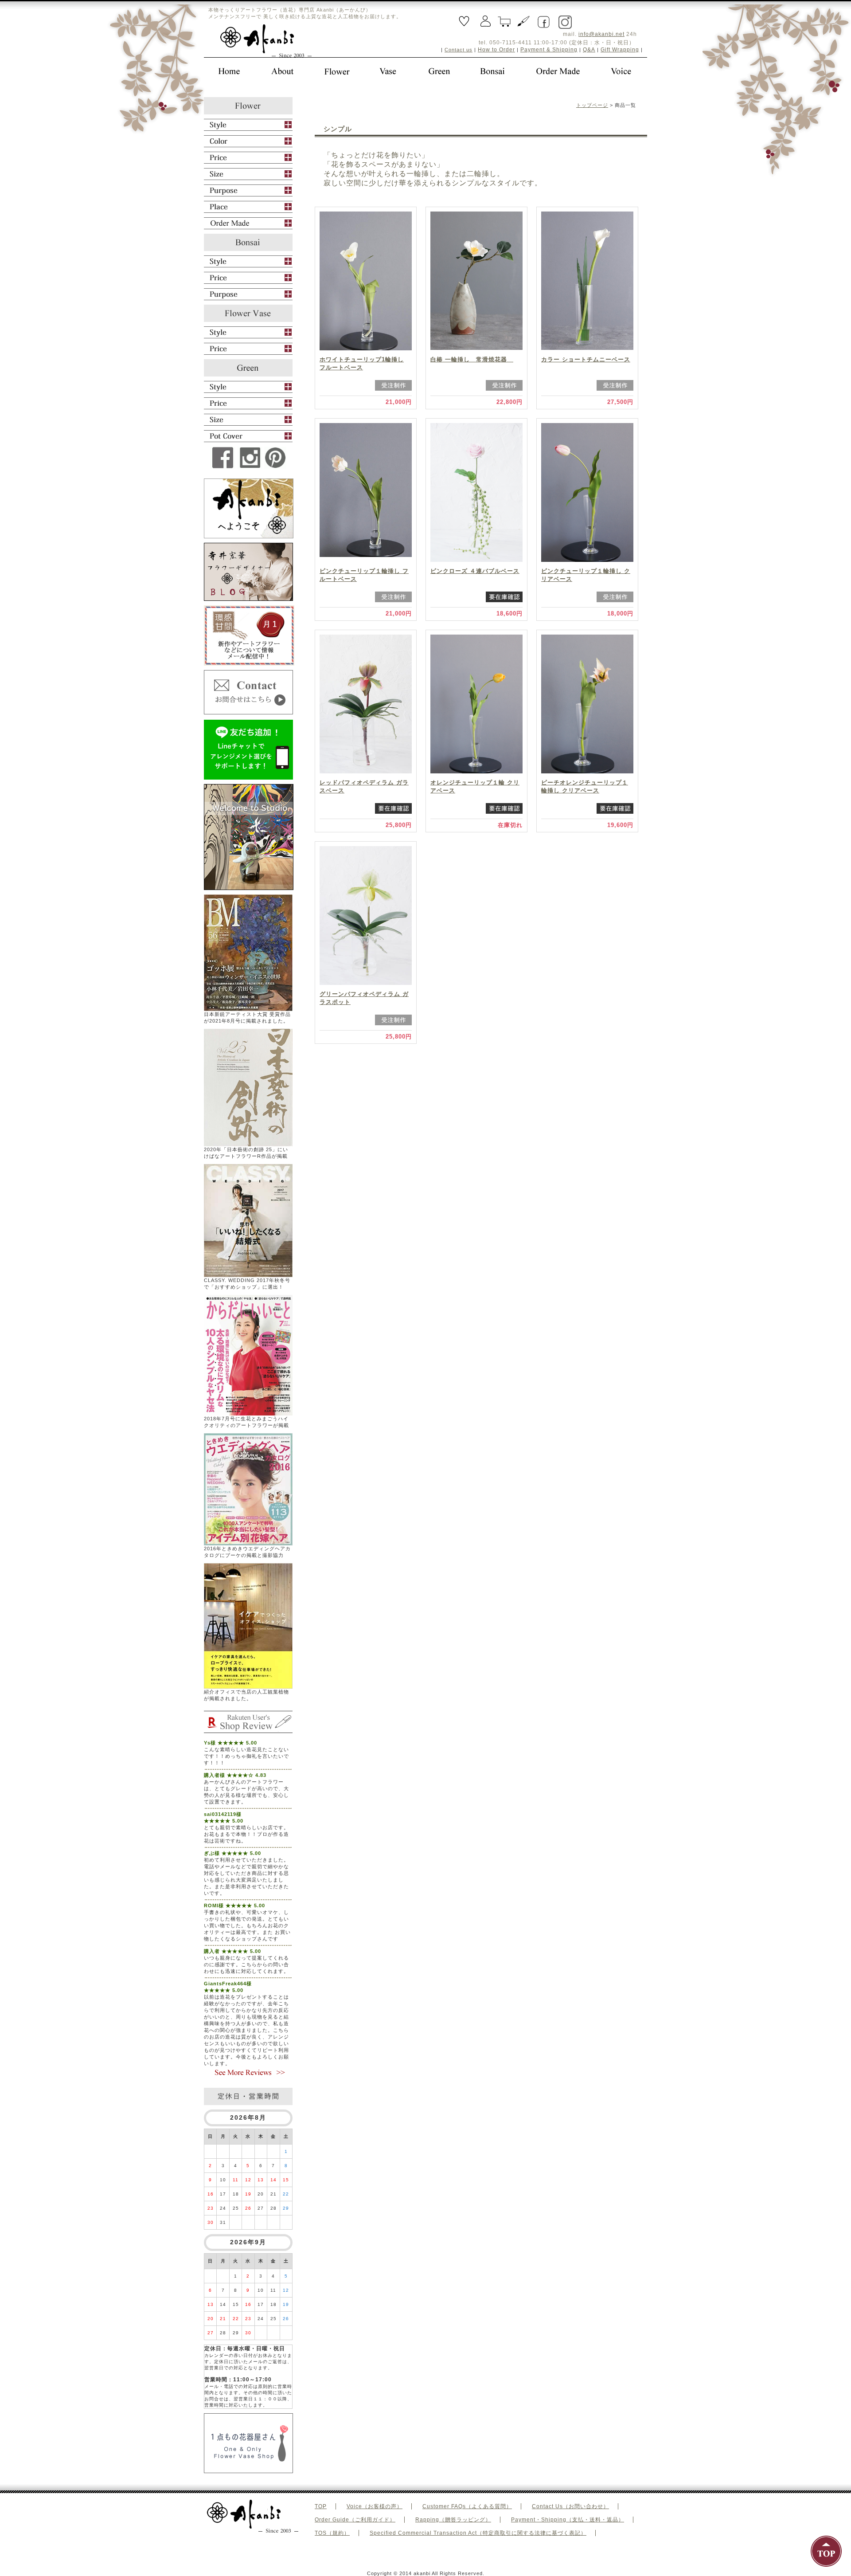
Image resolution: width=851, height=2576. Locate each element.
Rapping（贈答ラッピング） (453, 2520)
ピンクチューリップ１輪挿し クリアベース (586, 575)
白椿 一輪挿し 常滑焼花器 (472, 359)
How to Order (496, 50)
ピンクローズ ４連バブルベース (475, 571)
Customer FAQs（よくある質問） (467, 2506)
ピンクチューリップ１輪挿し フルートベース (364, 575)
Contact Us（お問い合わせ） (570, 2506)
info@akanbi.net (601, 34)
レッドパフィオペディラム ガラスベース (364, 786)
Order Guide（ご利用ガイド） (355, 2520)
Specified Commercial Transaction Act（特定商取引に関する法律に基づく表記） (478, 2533)
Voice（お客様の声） (375, 2506)
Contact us (459, 50)
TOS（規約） (332, 2533)
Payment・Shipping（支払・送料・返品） (568, 2520)
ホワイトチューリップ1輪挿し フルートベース (362, 363)
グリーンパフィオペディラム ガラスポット (364, 998)
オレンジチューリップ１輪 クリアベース (475, 786)
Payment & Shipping (549, 50)
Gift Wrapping (620, 50)
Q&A (589, 50)
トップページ (592, 105)
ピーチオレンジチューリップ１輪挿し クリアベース (585, 786)
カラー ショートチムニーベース (586, 359)
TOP (321, 2506)
